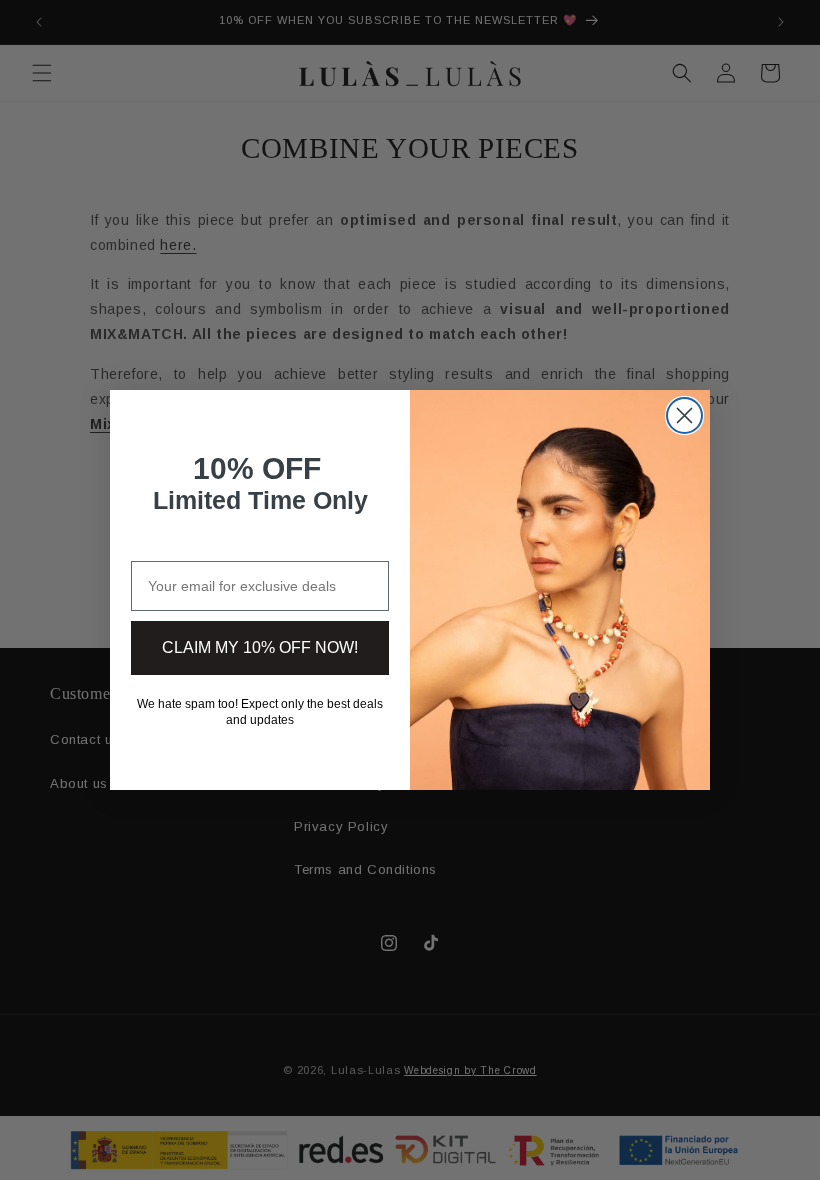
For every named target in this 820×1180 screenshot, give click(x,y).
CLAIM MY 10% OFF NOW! (260, 647)
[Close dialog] (684, 415)
